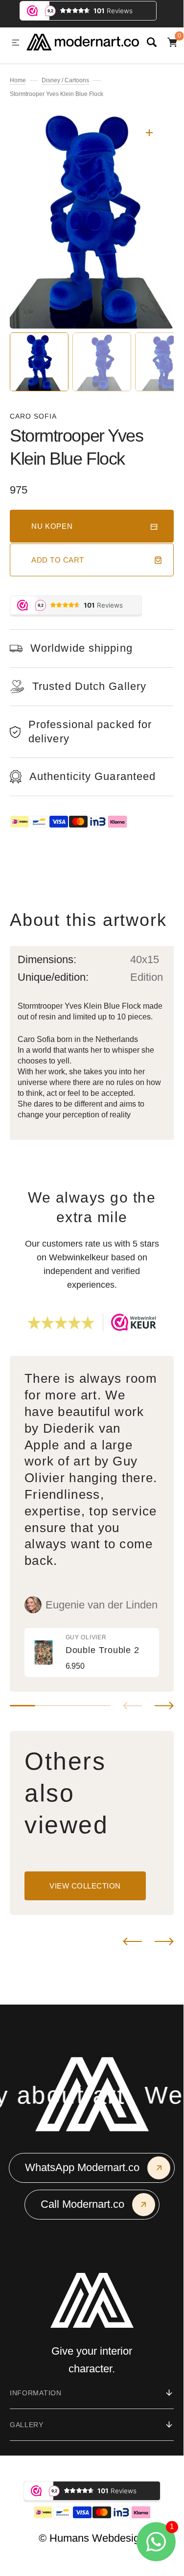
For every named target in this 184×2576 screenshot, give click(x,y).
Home (18, 80)
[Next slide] (164, 1706)
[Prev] (132, 1941)
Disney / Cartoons (65, 80)
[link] (92, 1653)
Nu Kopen (52, 526)
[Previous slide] (132, 1706)
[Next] (164, 1941)
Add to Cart (58, 560)
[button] (16, 43)
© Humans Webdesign (92, 2538)
